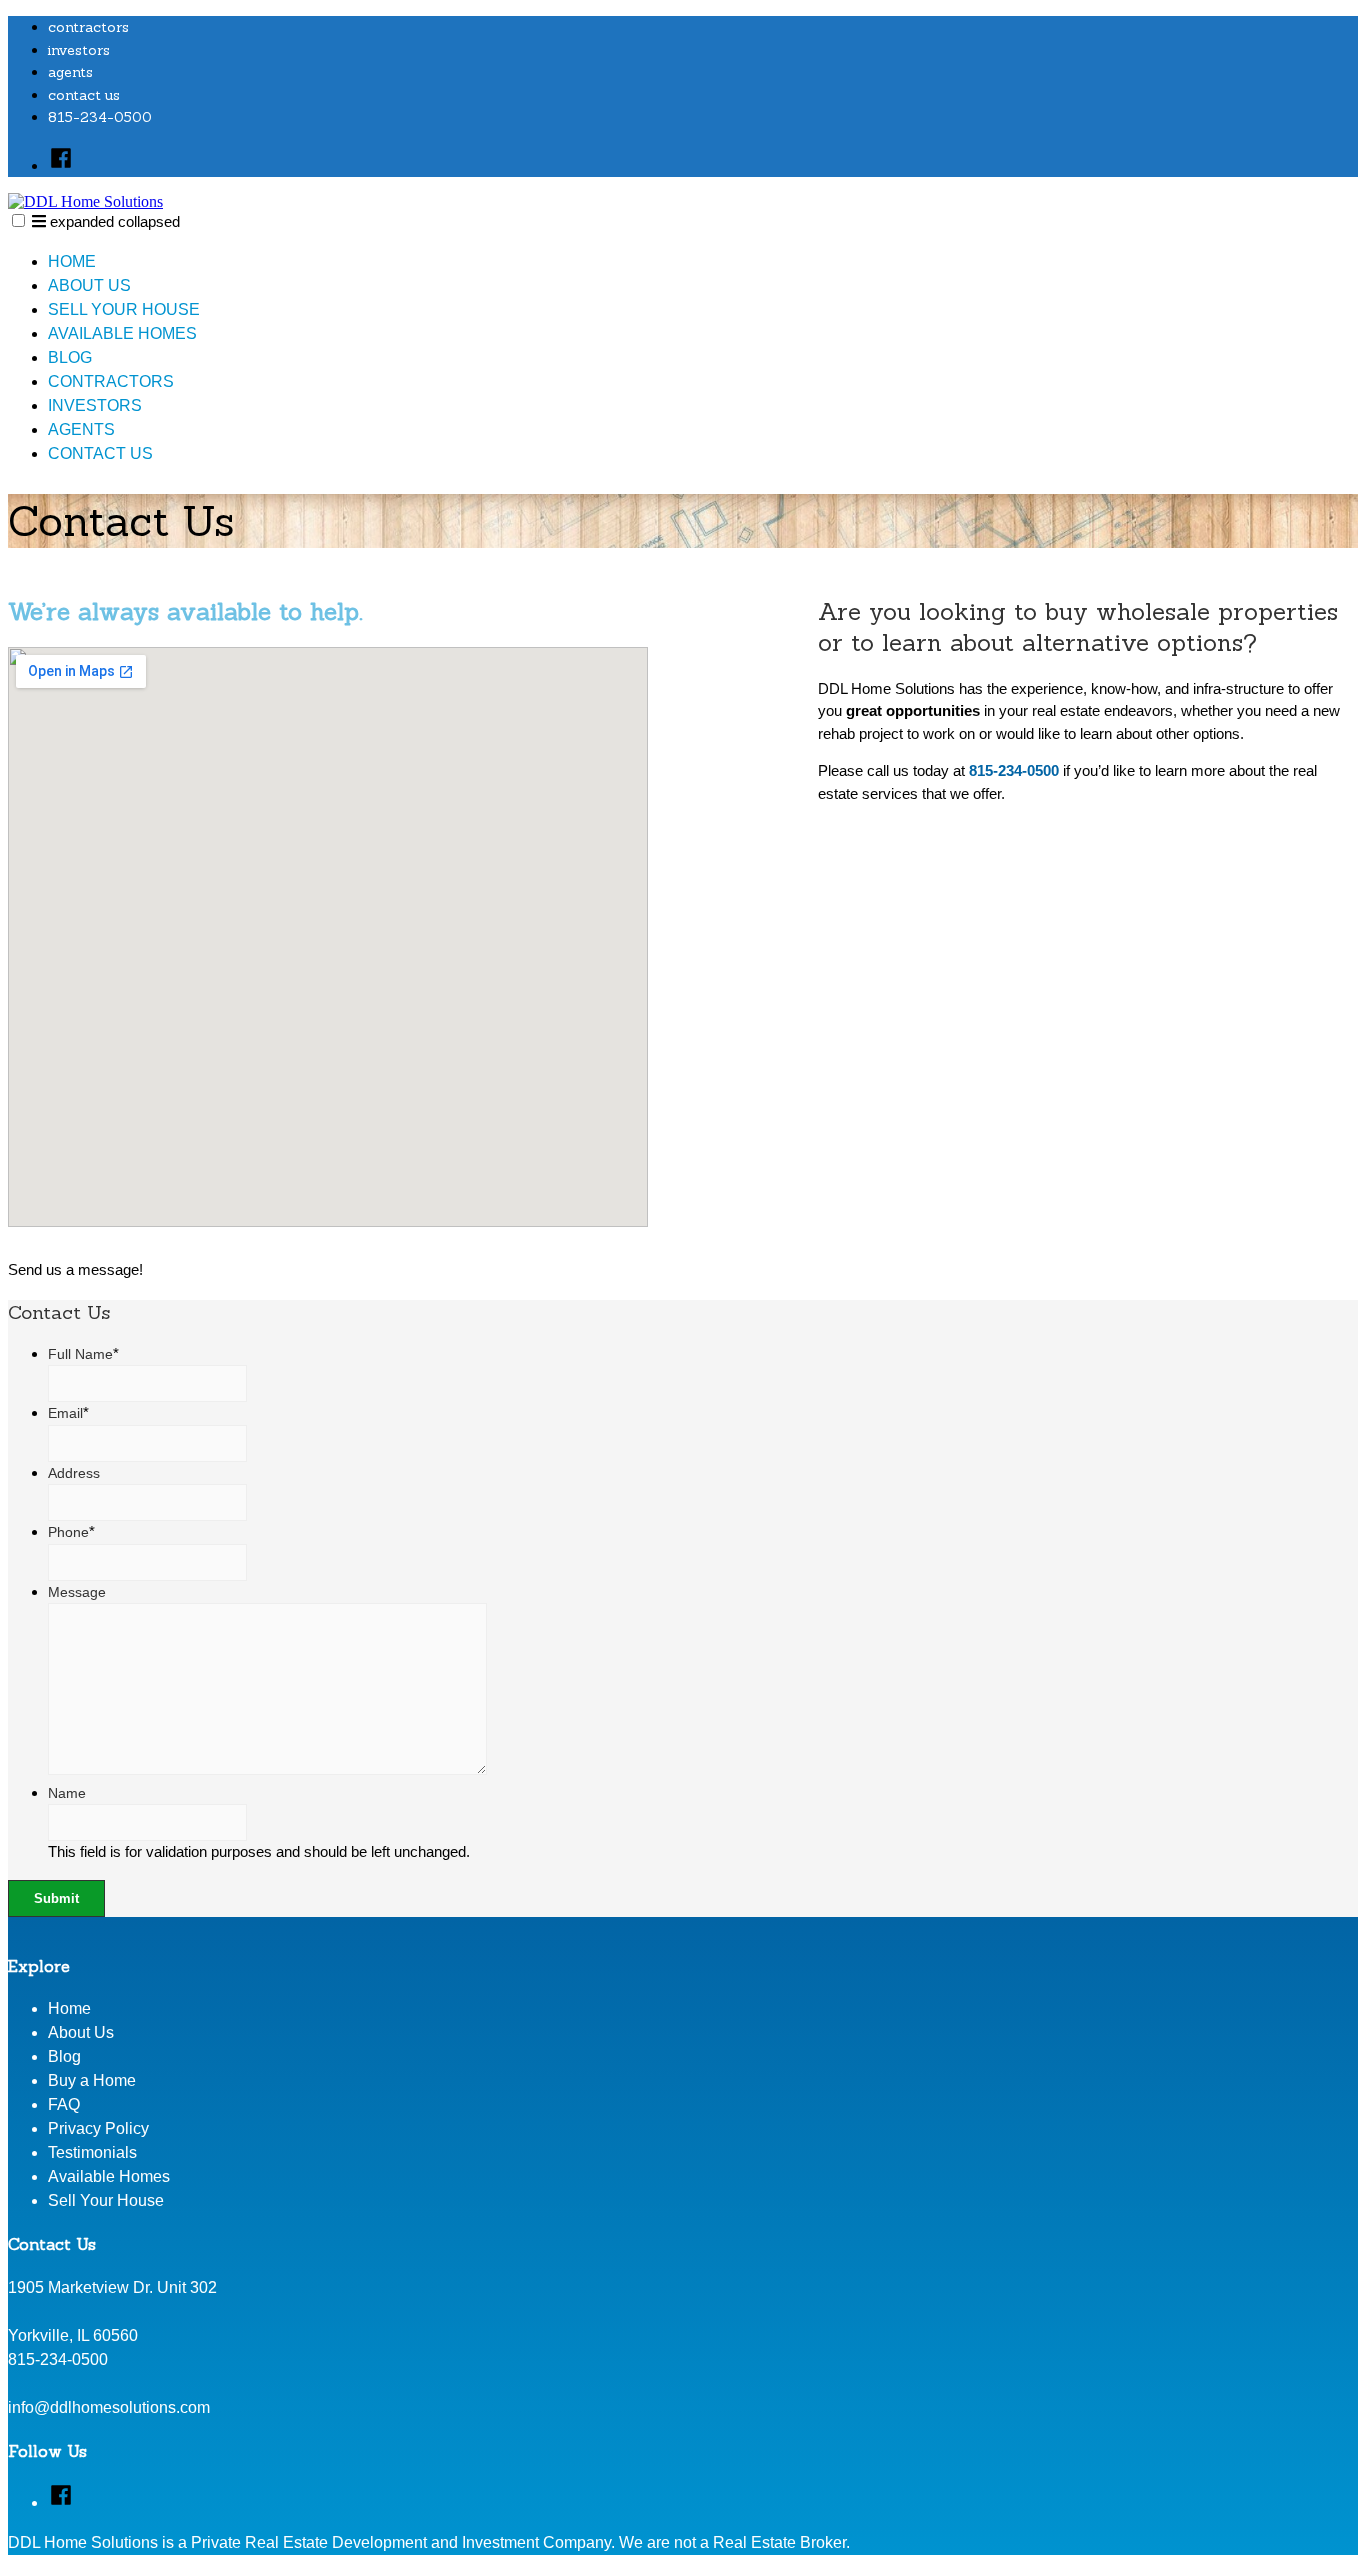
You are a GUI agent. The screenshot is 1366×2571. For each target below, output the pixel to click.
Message (77, 1592)
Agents (70, 72)
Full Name (83, 1354)
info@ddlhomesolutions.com (109, 2407)
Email (68, 1413)
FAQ (64, 2104)
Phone (71, 1532)
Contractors (88, 27)
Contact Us (84, 95)
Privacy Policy (98, 2128)
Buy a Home (92, 2080)
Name (67, 1793)
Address (74, 1473)
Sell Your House (124, 309)
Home (72, 261)
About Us (89, 285)
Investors (79, 50)
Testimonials (92, 2152)
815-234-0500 (100, 117)
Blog (70, 357)
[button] (18, 220)
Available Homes (122, 333)
